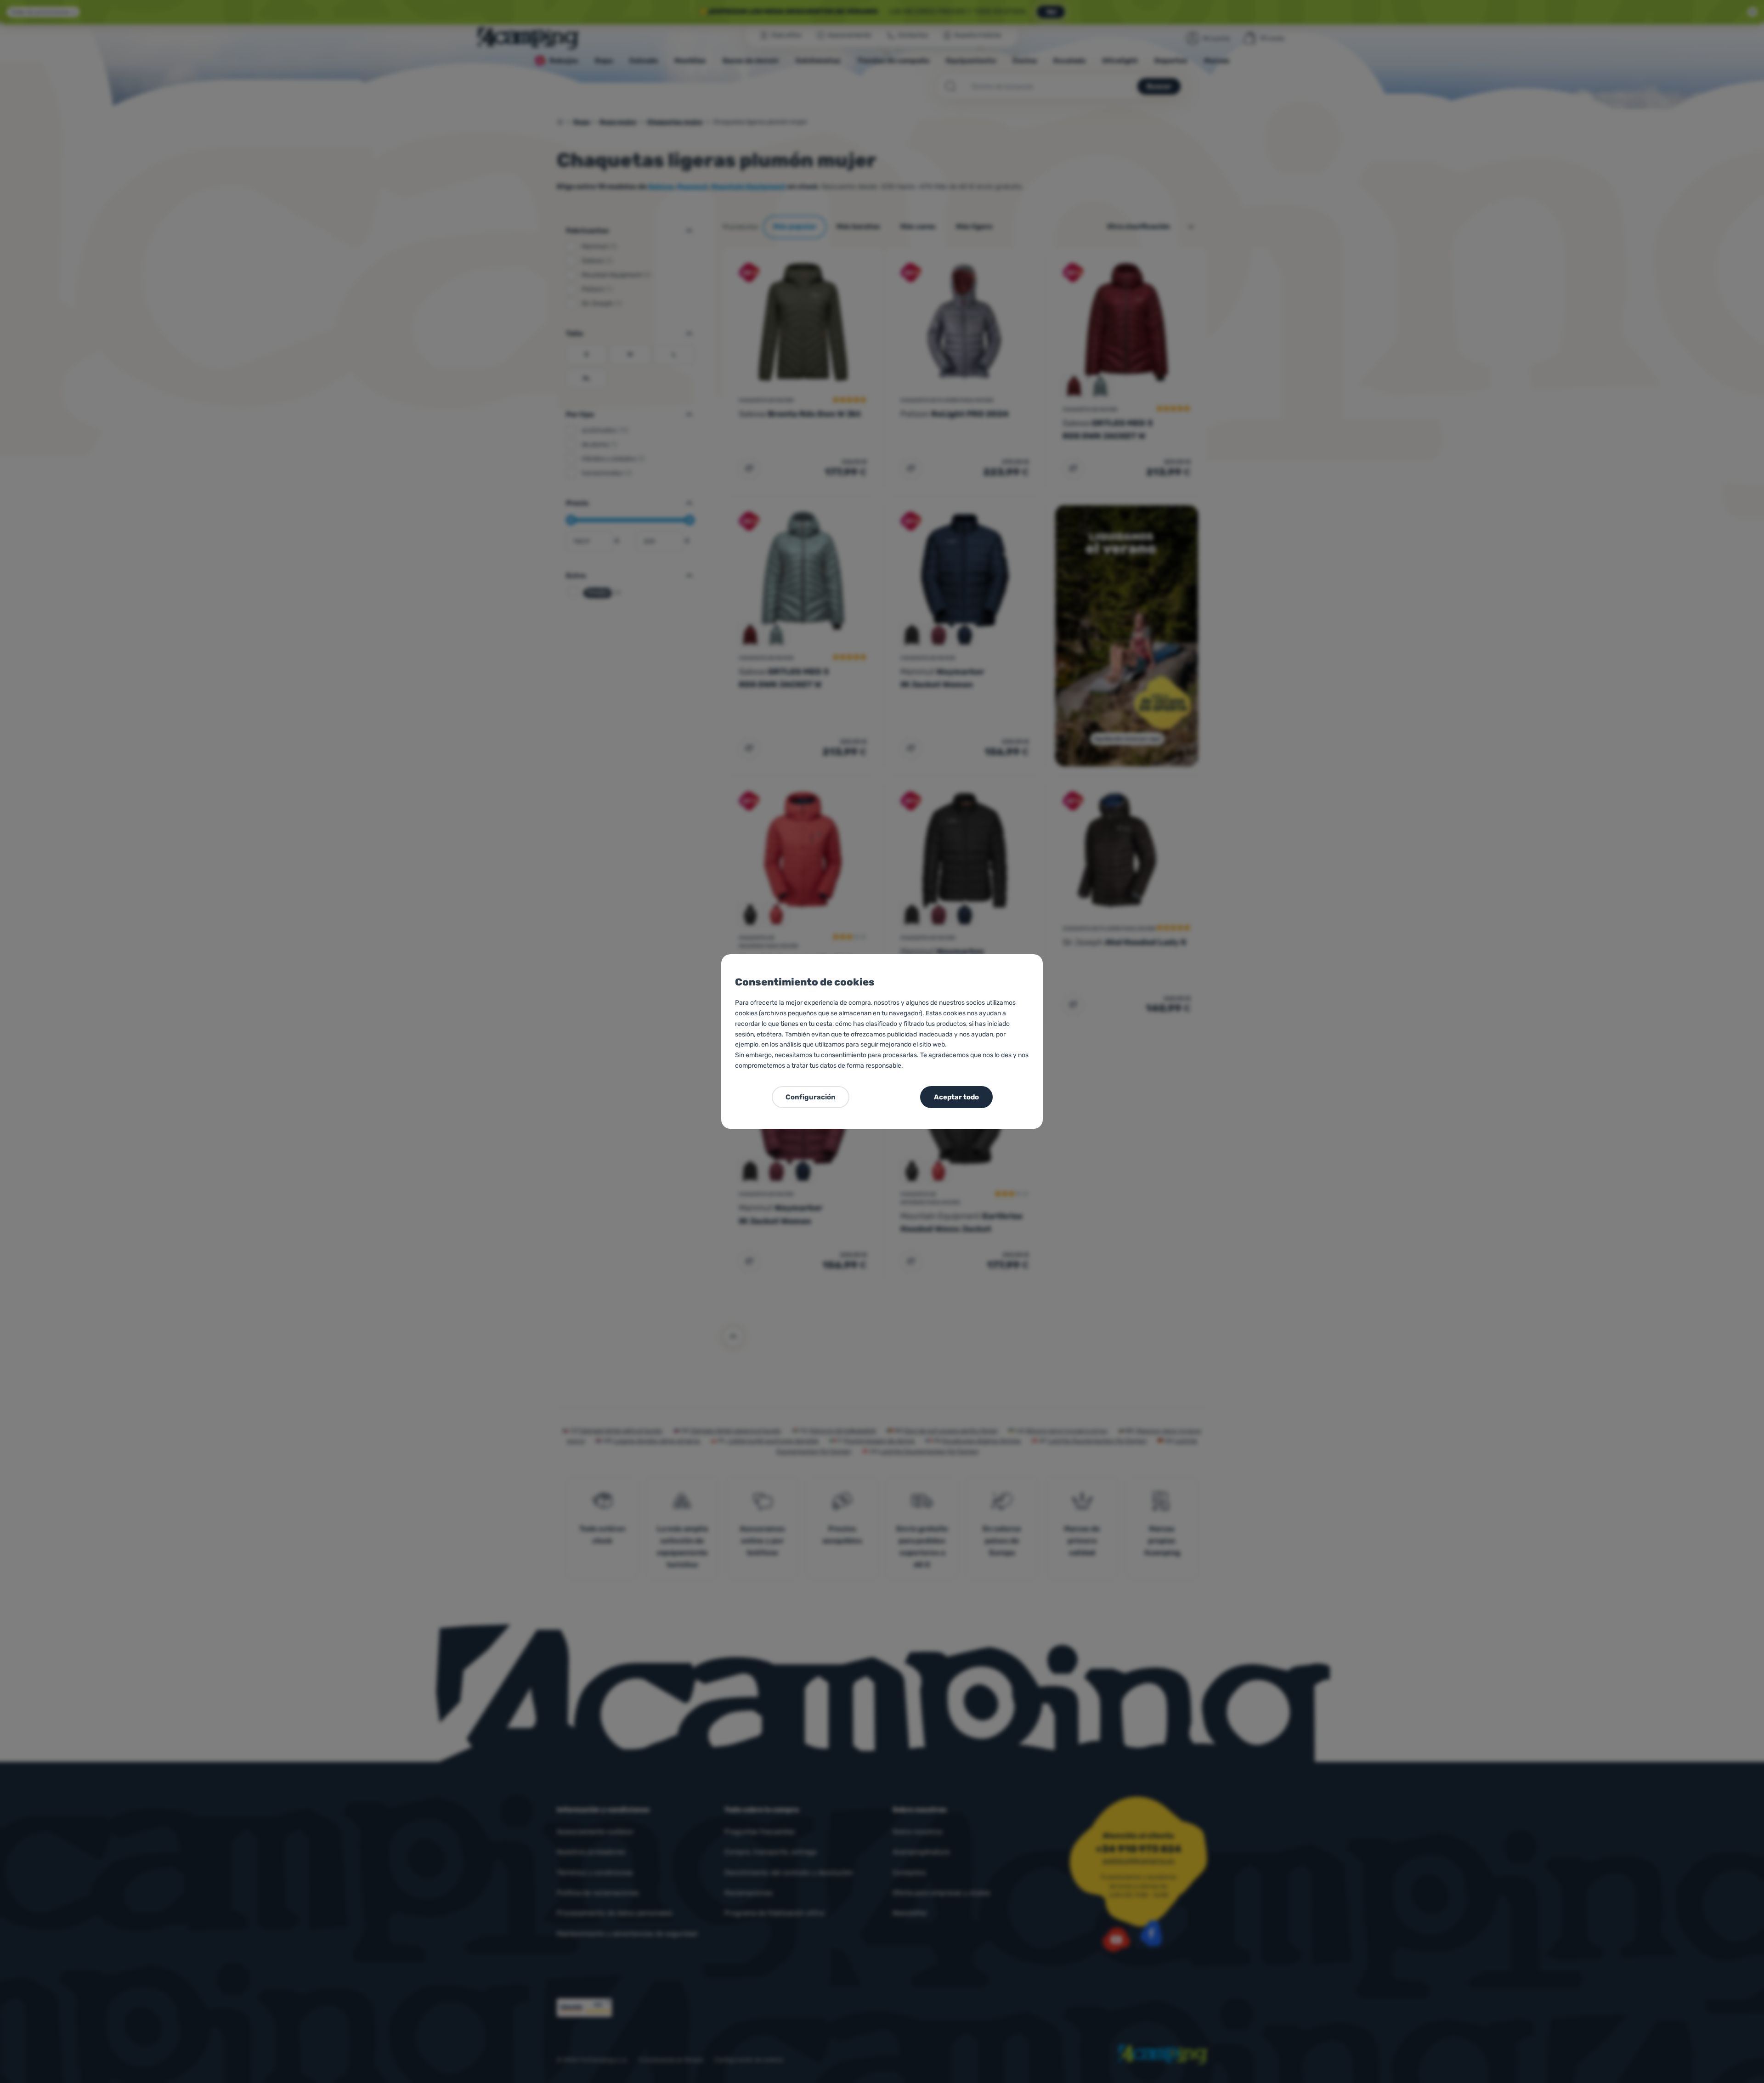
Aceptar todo (956, 1097)
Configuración (811, 1097)
